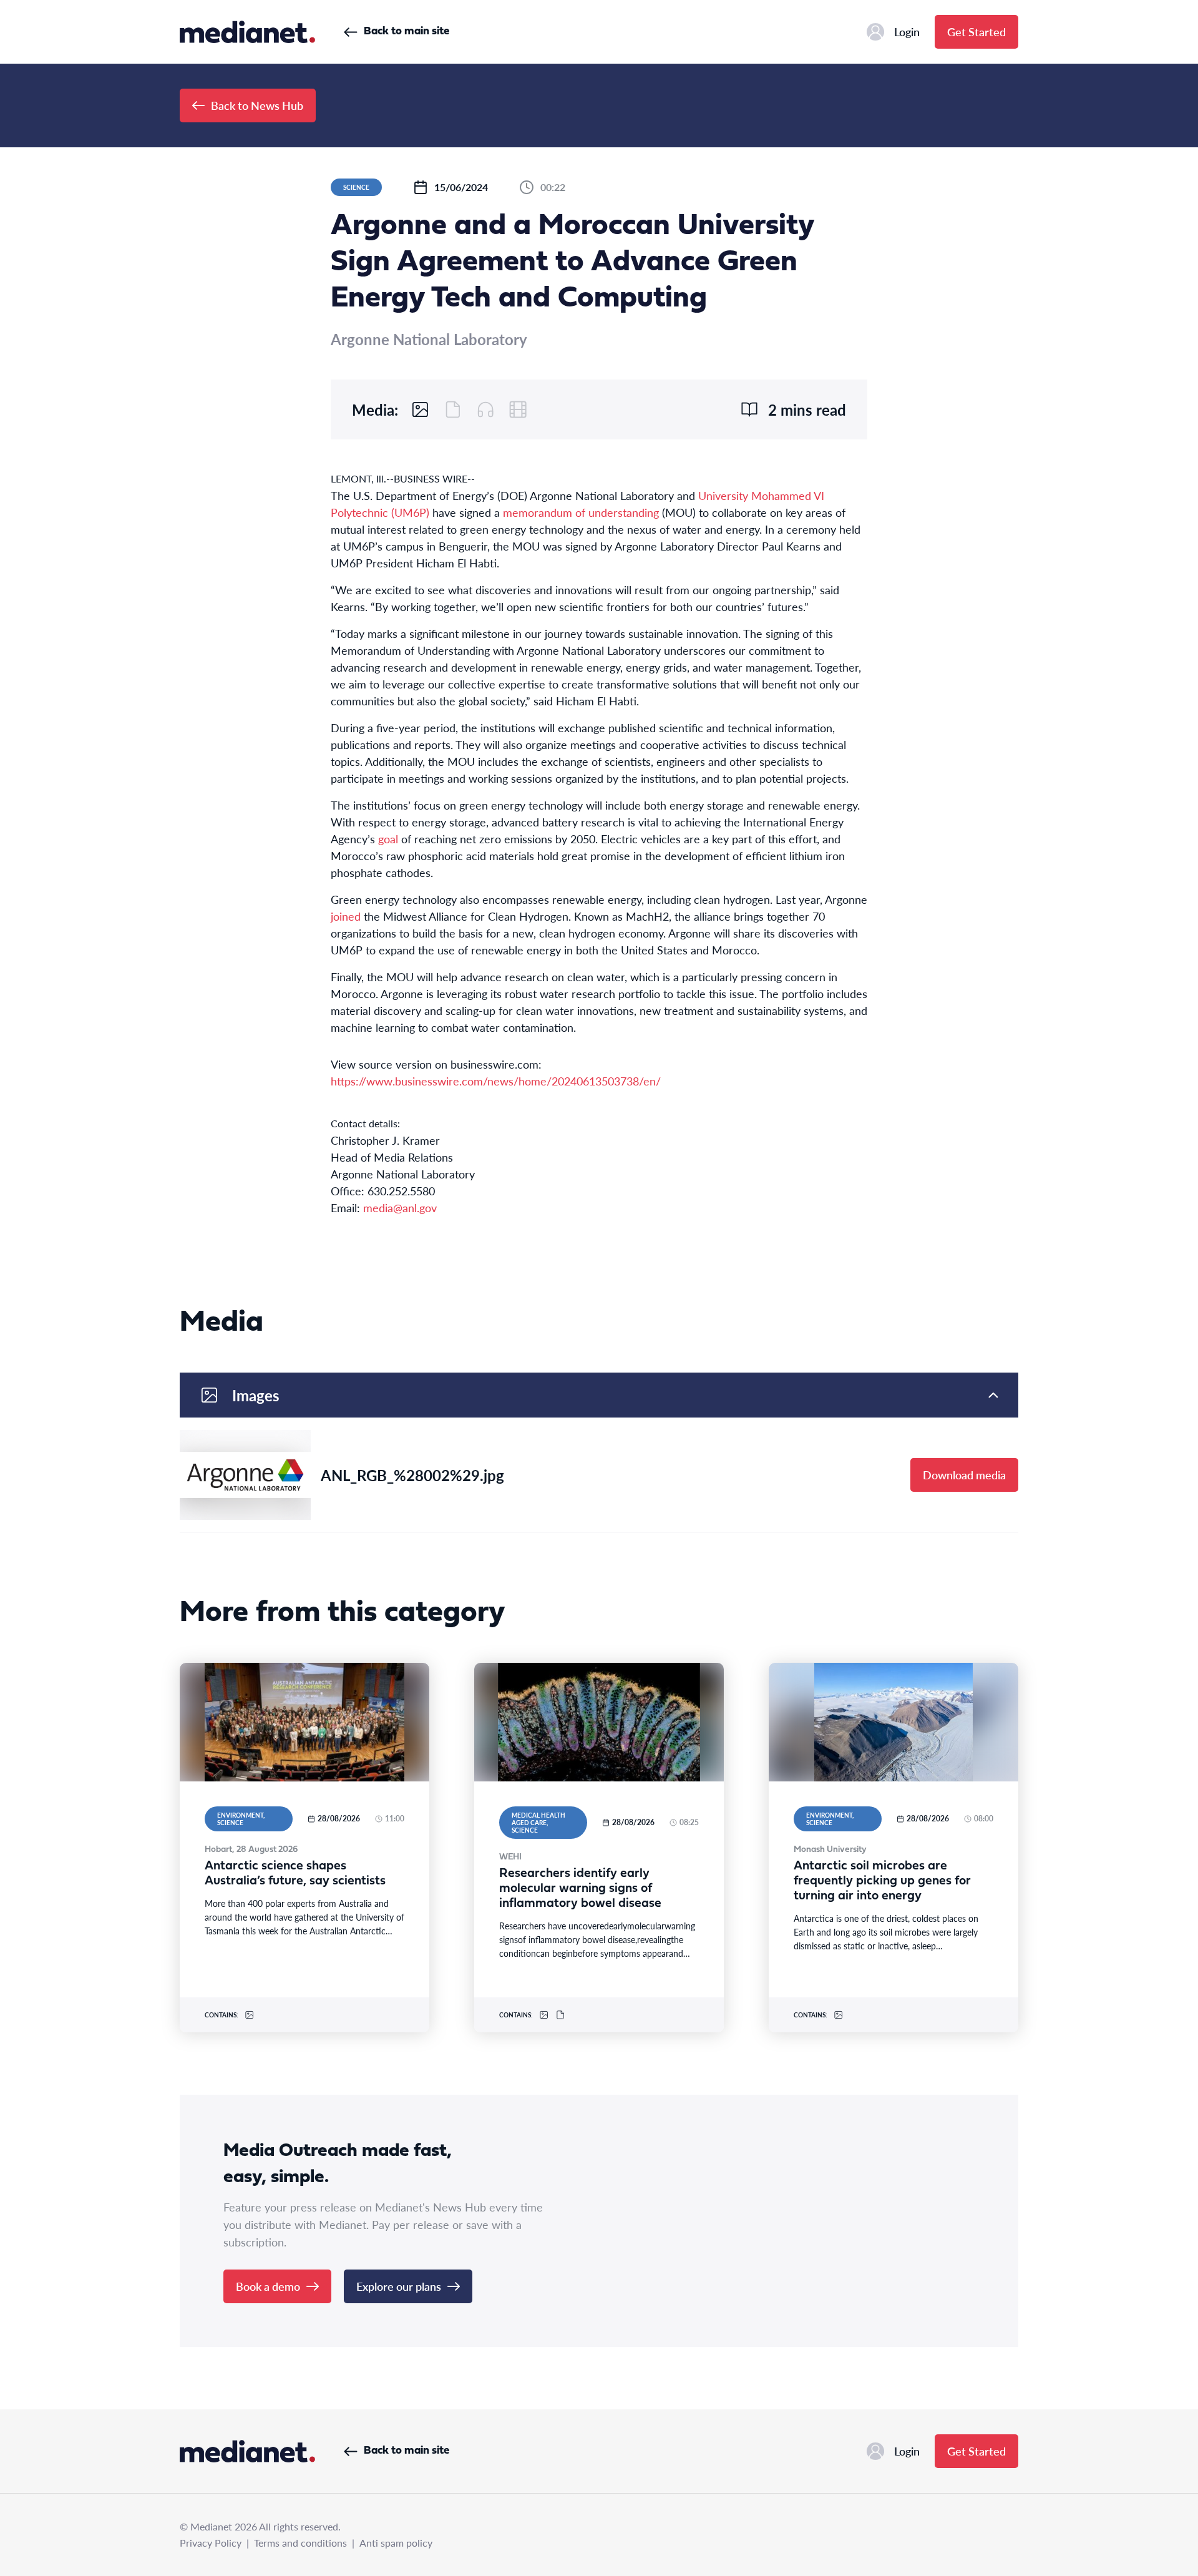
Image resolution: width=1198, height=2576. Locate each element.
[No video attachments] (518, 409)
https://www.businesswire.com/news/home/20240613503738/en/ (496, 1081)
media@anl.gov (400, 1207)
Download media (964, 1475)
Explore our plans (399, 2286)
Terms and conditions (300, 2543)
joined (346, 916)
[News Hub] (247, 32)
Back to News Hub (257, 105)
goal (388, 839)
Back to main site (407, 32)
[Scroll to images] (421, 409)
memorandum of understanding (581, 512)
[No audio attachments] (485, 409)
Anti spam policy (396, 2543)
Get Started (976, 32)
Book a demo (268, 2286)
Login (907, 32)
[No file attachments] (453, 409)
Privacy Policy (211, 2543)
